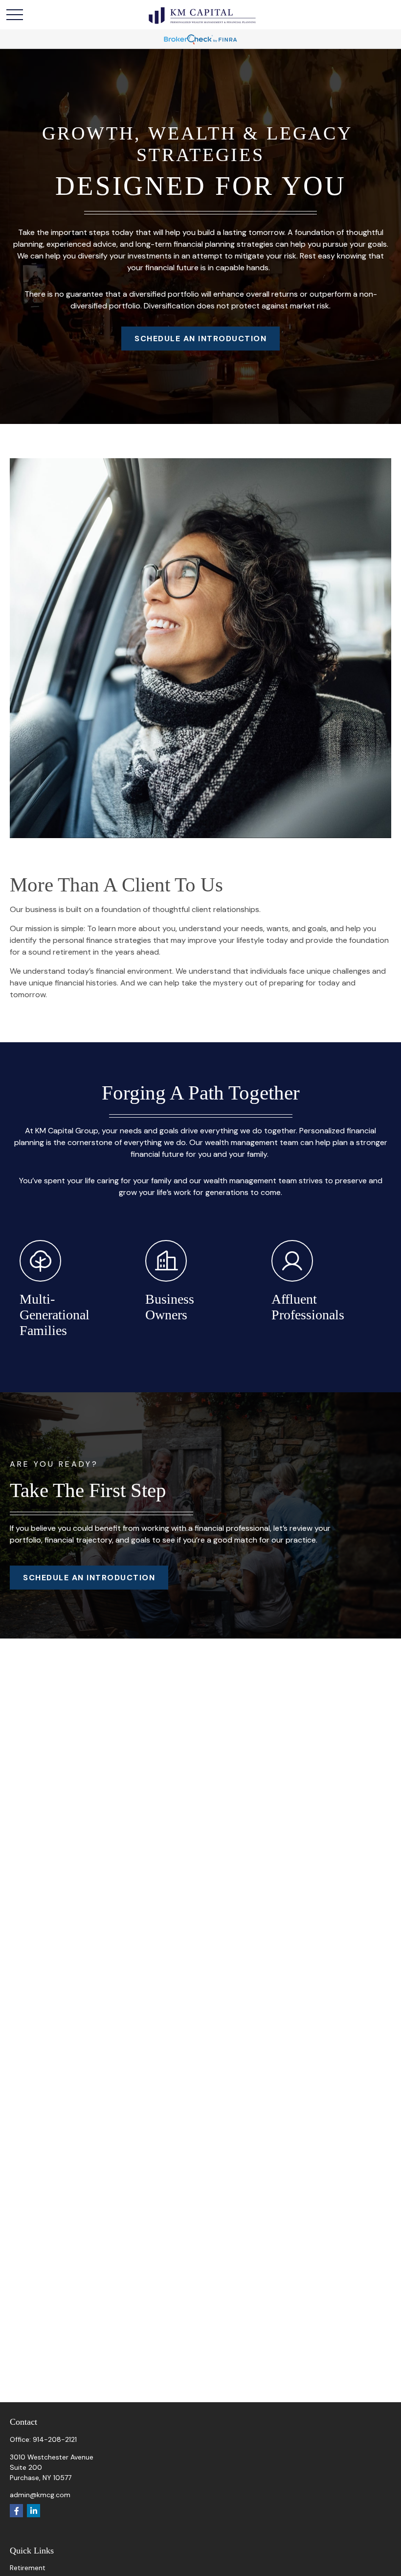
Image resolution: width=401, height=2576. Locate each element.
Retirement (28, 2568)
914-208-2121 (55, 2439)
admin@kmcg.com (40, 2495)
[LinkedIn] (33, 2511)
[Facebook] (16, 2511)
